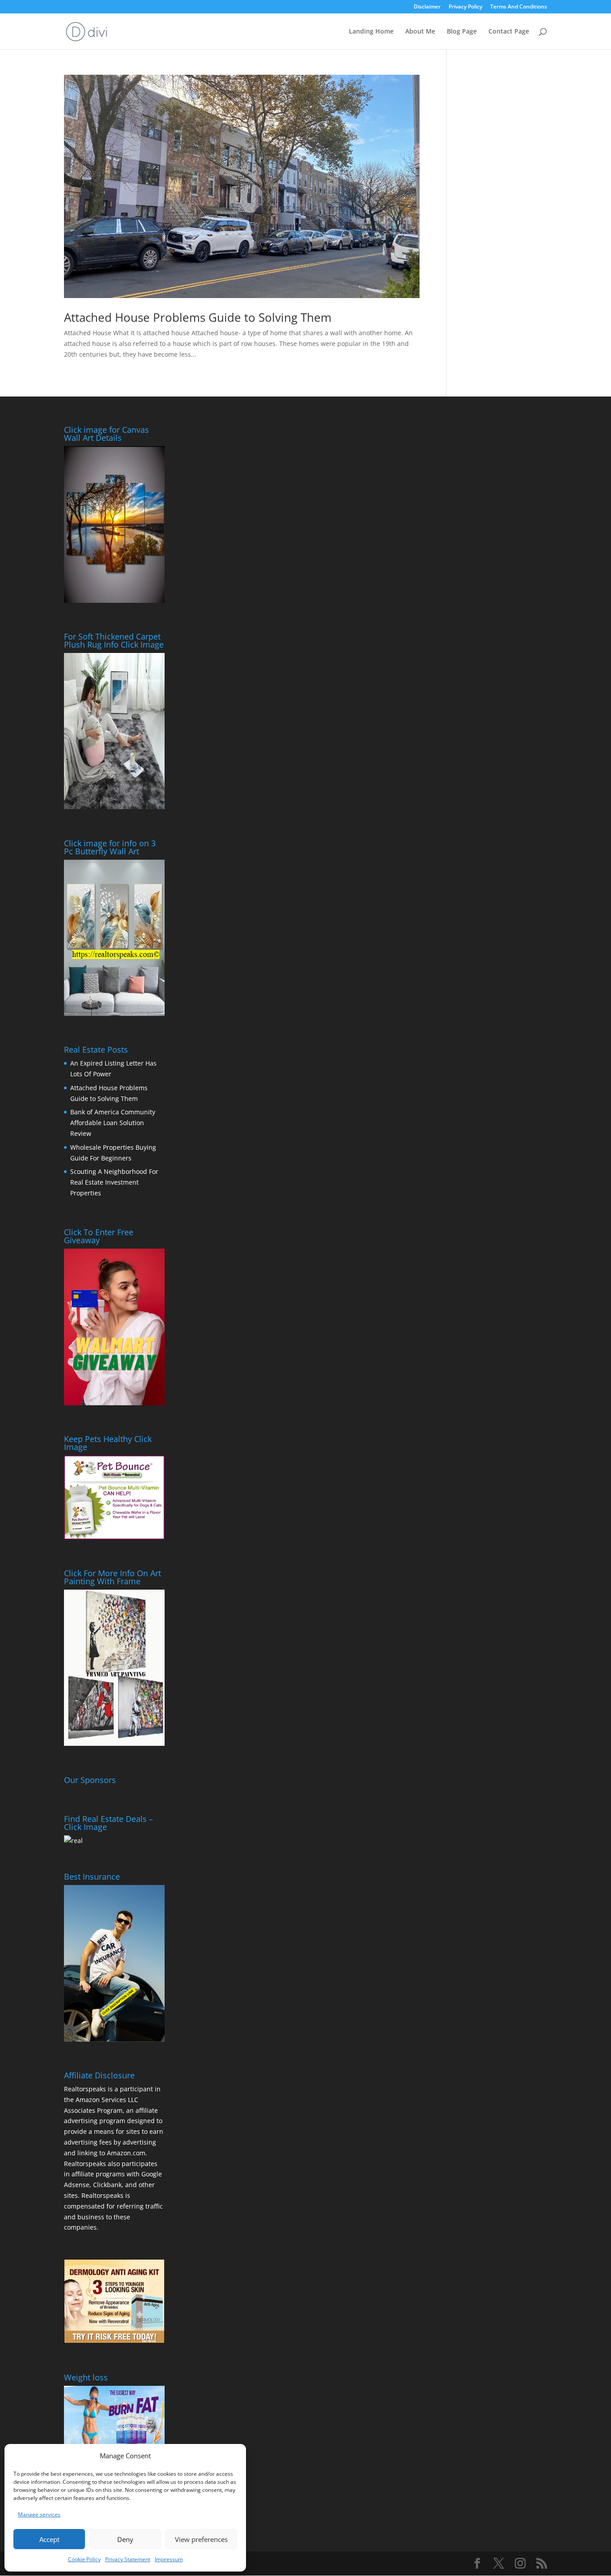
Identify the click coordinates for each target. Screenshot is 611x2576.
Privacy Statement (128, 2559)
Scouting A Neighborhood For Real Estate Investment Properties (114, 1182)
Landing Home (371, 32)
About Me (420, 32)
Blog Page (462, 32)
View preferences (201, 2539)
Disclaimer (427, 7)
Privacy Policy (465, 7)
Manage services (39, 2514)
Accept (49, 2539)
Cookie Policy (84, 2559)
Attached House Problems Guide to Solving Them (198, 317)
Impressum (169, 2559)
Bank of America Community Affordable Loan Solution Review (113, 1123)
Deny (125, 2539)
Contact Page (509, 32)
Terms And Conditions (519, 7)
